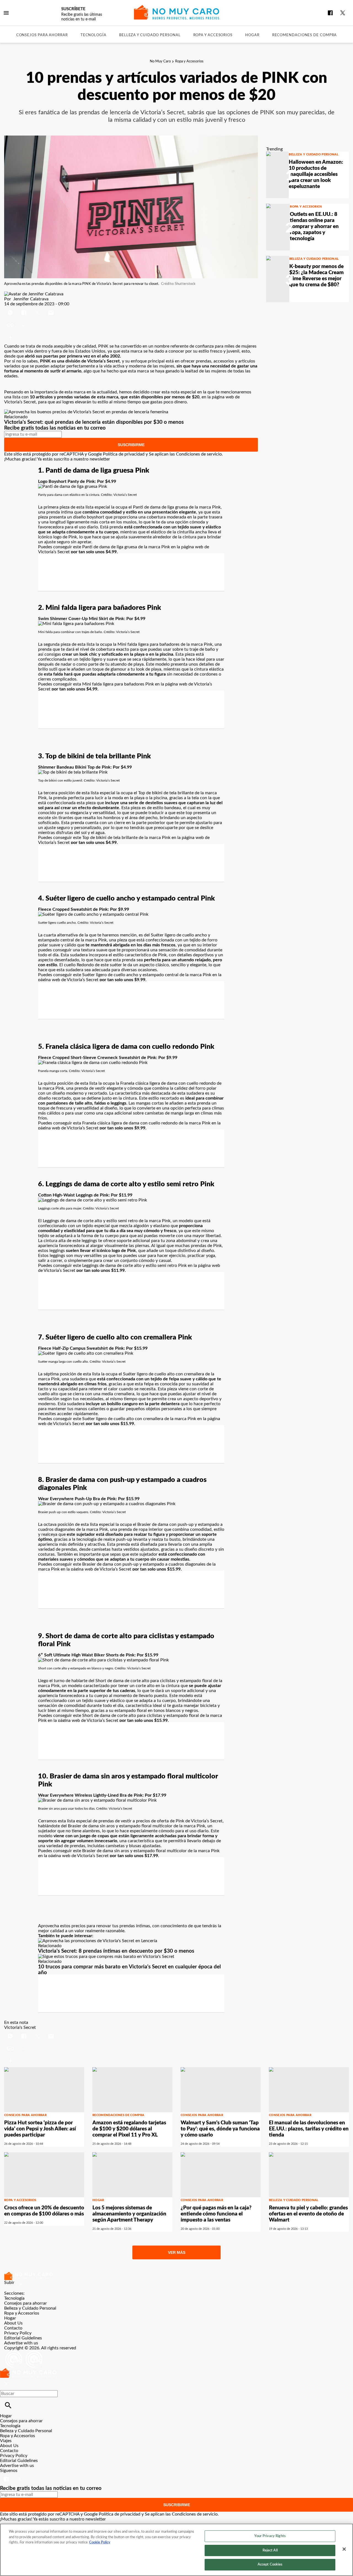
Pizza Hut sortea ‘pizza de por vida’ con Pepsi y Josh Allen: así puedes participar (40, 2129)
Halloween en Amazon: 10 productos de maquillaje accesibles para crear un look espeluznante (316, 174)
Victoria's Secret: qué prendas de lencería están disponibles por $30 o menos (94, 422)
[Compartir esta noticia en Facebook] (24, 309)
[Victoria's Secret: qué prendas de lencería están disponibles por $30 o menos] (86, 412)
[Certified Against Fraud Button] (24, 2353)
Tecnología (93, 35)
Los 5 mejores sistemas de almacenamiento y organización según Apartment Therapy (129, 2214)
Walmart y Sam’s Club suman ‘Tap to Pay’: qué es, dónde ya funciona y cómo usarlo (220, 2129)
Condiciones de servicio (199, 454)
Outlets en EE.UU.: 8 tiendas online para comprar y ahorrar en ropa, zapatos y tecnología (314, 227)
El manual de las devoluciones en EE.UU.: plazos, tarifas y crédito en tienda (309, 2129)
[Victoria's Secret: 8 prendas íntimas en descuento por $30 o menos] (98, 1941)
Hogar (252, 35)
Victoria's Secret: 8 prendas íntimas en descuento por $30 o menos (116, 1951)
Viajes (6, 2441)
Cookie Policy (100, 2542)
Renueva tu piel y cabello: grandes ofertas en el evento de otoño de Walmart (308, 2214)
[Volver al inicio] (28, 2371)
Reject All (270, 2550)
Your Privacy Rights (270, 2536)
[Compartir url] (10, 337)
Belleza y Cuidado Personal (150, 35)
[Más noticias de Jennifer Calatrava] (34, 294)
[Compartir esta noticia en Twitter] (38, 309)
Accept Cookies (270, 2565)
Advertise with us (21, 2343)
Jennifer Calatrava (31, 299)
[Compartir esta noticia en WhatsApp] (11, 309)
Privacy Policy (18, 2333)
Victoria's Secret (20, 2027)
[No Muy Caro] (177, 12)
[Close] (344, 2549)
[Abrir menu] (6, 13)
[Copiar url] (17, 325)
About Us (13, 2323)
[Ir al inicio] (176, 2276)
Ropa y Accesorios (213, 35)
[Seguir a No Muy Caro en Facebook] (330, 13)
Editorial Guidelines (23, 2338)
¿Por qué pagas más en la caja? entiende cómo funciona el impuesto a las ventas (216, 2214)
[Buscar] (8, 2405)
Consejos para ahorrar (42, 35)
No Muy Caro (160, 61)
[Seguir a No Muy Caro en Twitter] (343, 13)
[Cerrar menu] (6, 2384)
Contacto (13, 2328)
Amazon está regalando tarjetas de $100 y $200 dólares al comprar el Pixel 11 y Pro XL (129, 2129)
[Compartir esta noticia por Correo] (51, 309)
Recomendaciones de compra (305, 35)
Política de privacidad (124, 454)
